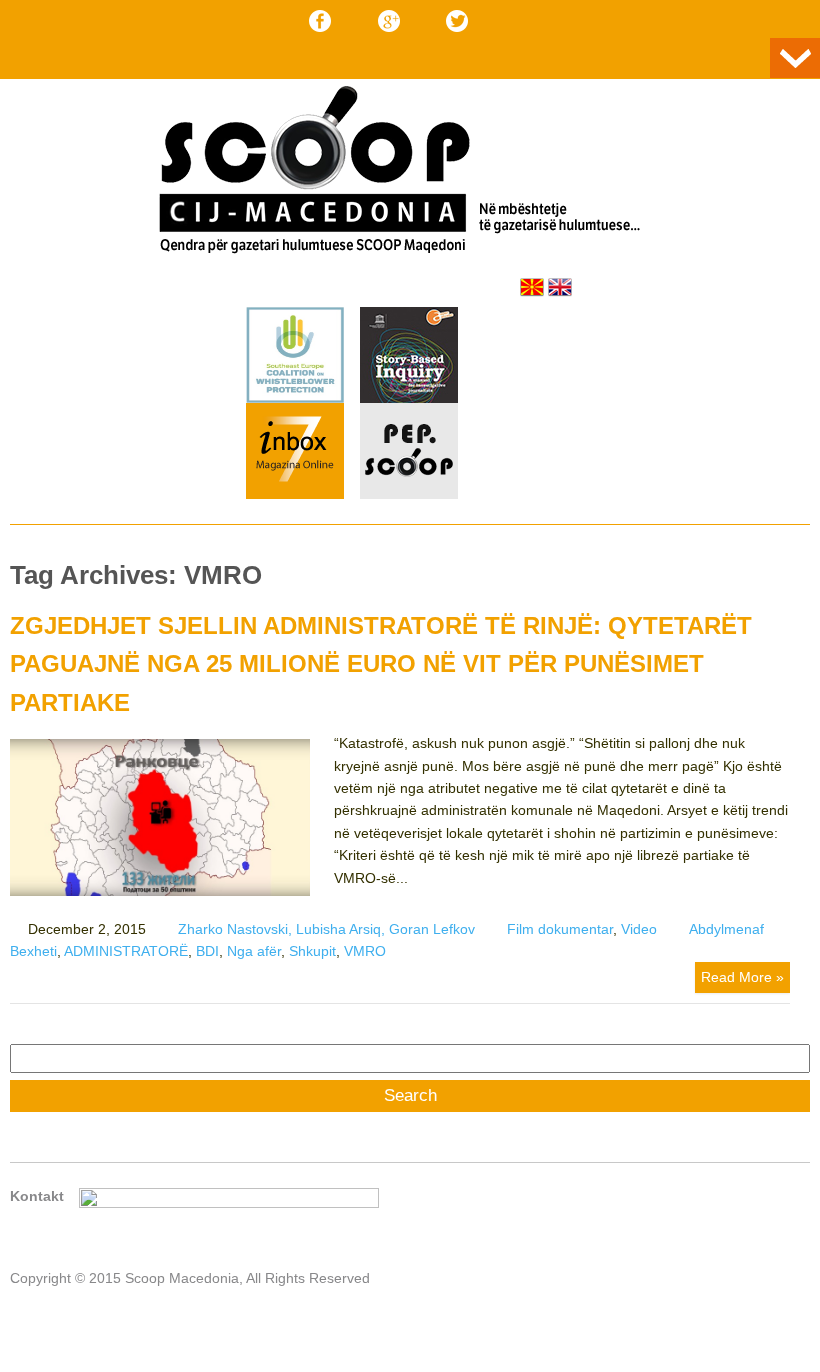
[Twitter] (457, 21)
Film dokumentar (560, 929)
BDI (207, 951)
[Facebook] (320, 21)
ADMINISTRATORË (126, 951)
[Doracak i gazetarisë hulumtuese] (409, 358)
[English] (560, 287)
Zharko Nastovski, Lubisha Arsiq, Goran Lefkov (326, 929)
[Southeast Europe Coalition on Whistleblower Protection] (295, 398)
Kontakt (37, 1196)
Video (639, 929)
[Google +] (389, 21)
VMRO (365, 951)
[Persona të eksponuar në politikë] (409, 494)
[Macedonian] (532, 287)
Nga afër (254, 951)
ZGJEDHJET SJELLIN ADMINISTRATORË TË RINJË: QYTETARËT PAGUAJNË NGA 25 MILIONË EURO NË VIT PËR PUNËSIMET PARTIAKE (381, 664)
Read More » (742, 977)
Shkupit (312, 951)
